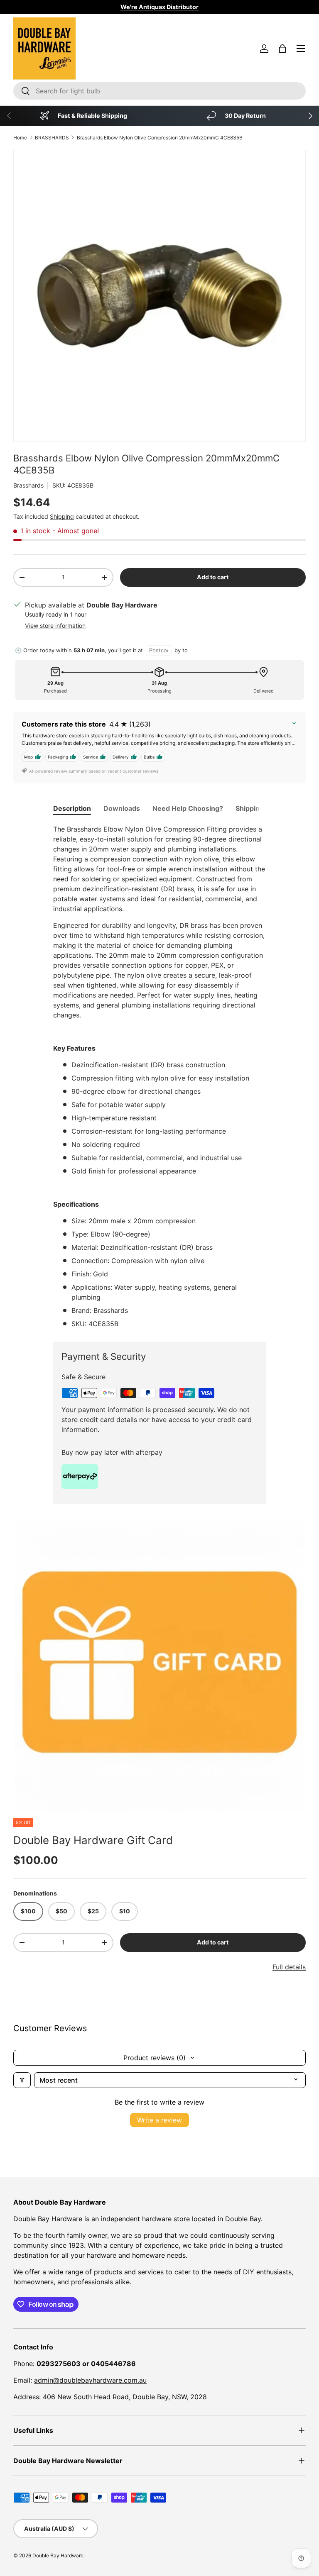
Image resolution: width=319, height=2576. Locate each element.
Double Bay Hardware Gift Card (93, 1840)
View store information (55, 626)
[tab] (72, 808)
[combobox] (159, 91)
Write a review (159, 2120)
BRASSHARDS (52, 138)
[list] (159, 1666)
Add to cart (213, 577)
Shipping (62, 516)
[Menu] (301, 49)
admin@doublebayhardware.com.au (90, 2380)
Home (20, 138)
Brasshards (28, 485)
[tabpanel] (159, 1076)
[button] (282, 49)
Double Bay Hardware (58, 2555)
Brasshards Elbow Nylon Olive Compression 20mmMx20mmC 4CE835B (160, 138)
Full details (289, 1967)
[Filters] (22, 2080)
